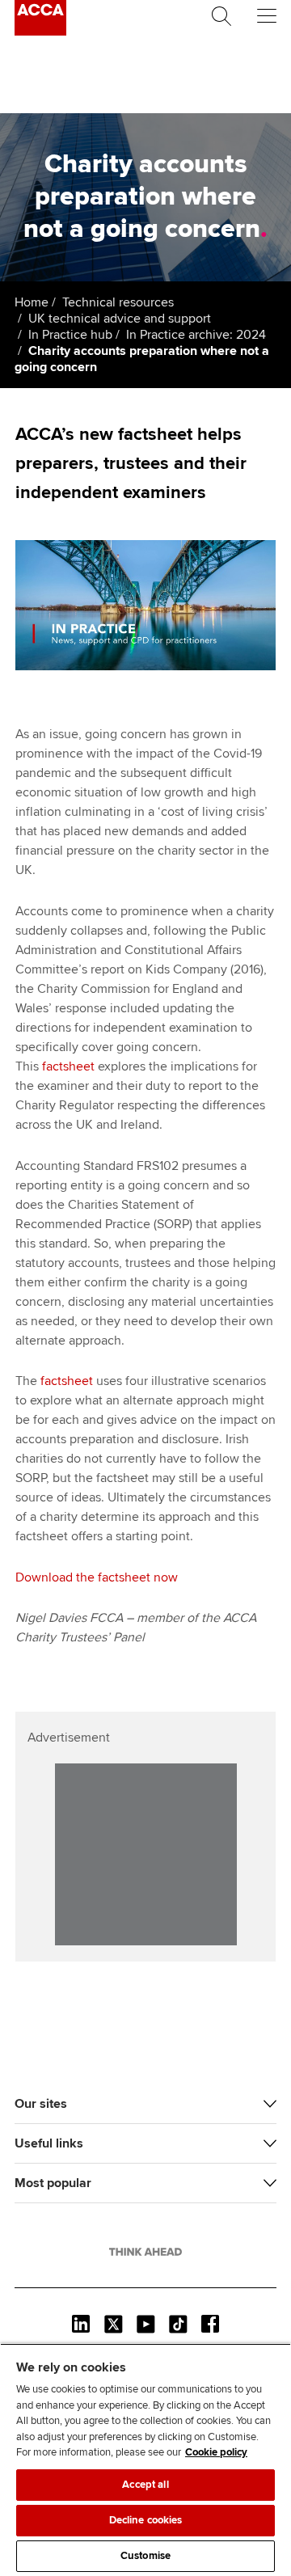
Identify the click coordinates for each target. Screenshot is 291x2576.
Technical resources (118, 302)
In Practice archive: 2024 (196, 335)
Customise (145, 2556)
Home (32, 302)
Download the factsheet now (97, 1577)
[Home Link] (145, 2252)
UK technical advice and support (120, 319)
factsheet (68, 1066)
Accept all (145, 2485)
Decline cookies (146, 2520)
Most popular (53, 2183)
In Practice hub (70, 335)
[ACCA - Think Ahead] (40, 32)
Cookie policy (216, 2452)
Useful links (49, 2143)
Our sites (41, 2104)
